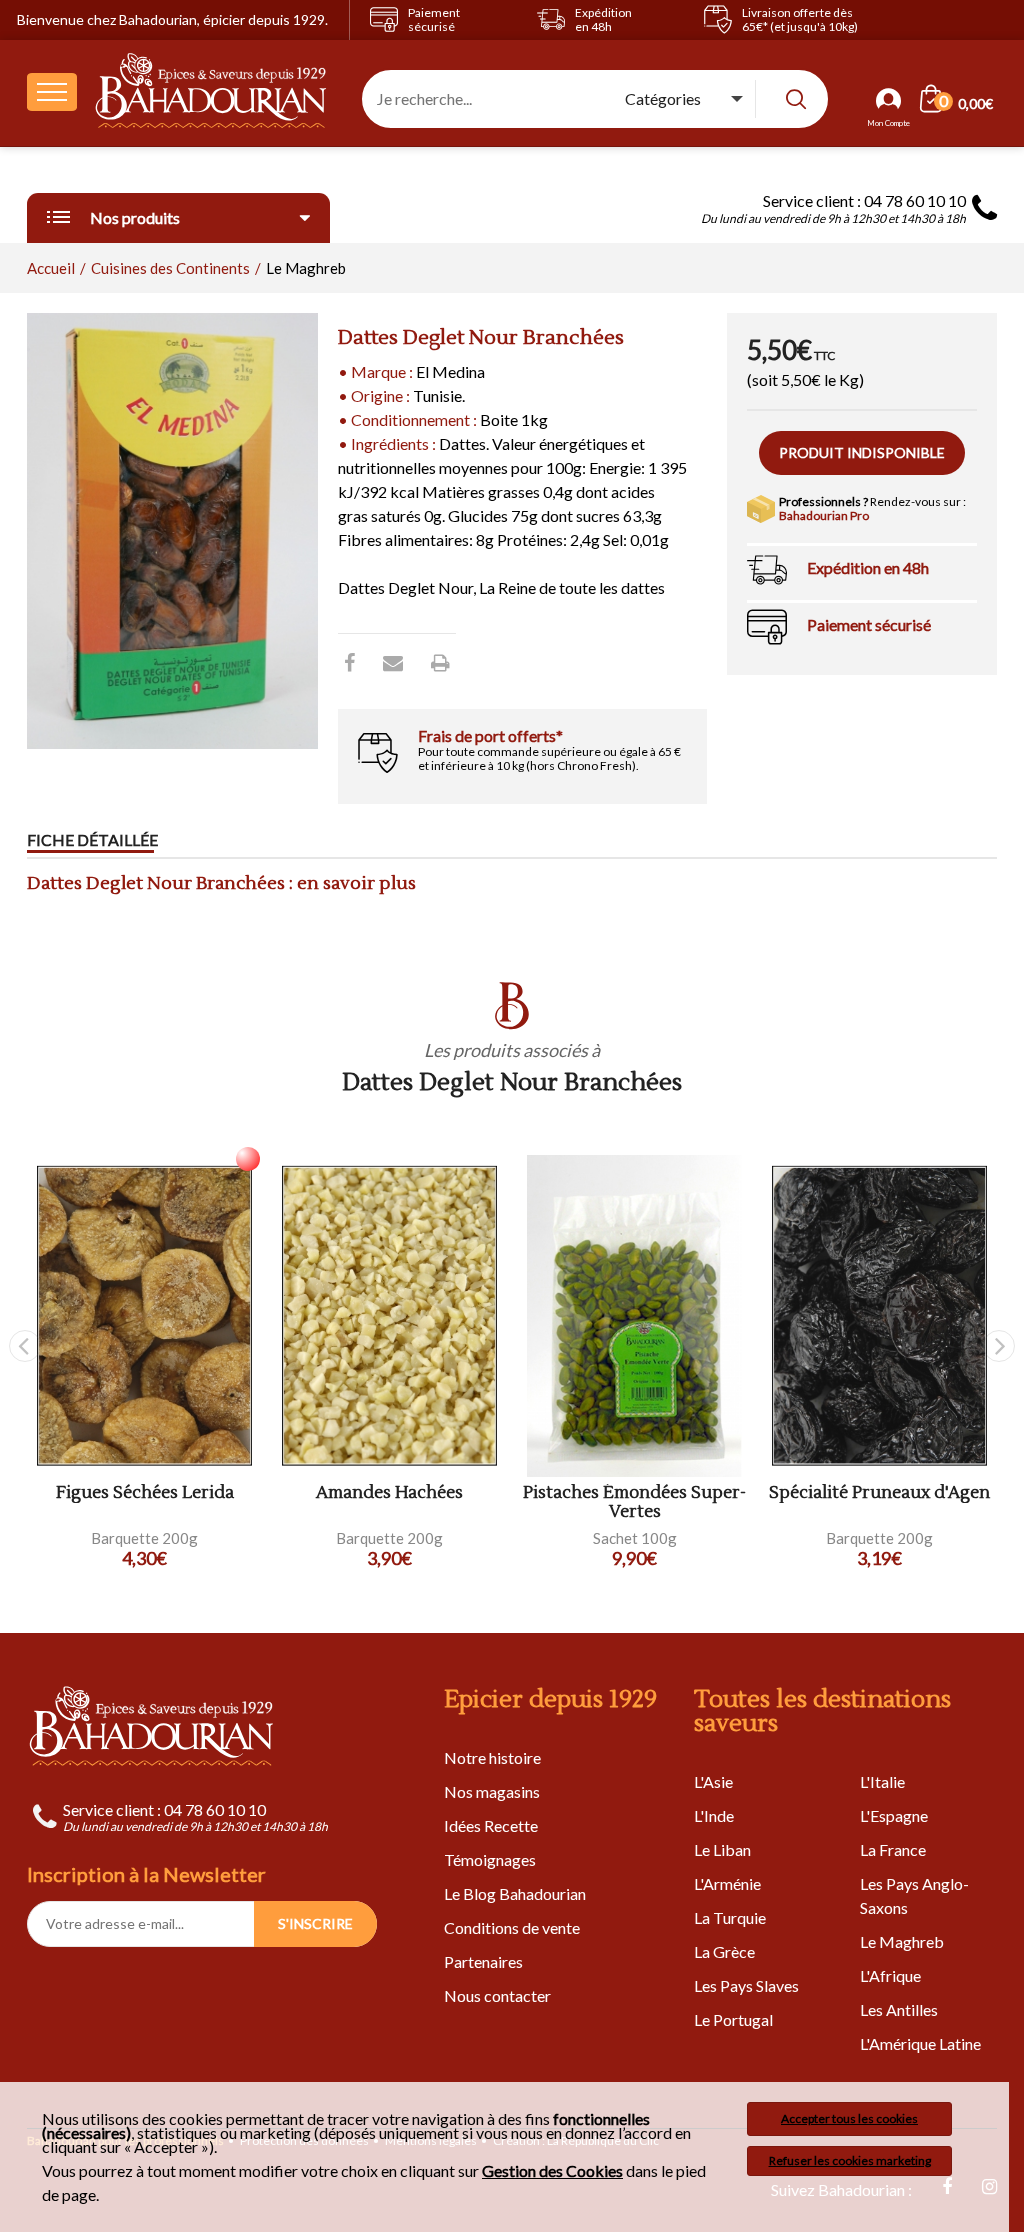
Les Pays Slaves (746, 1985)
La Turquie (730, 1917)
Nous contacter (497, 1995)
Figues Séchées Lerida (145, 1493)
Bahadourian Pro (824, 515)
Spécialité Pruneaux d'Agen (879, 1493)
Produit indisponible (862, 452)
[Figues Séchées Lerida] (144, 1316)
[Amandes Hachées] (389, 1316)
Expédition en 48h (868, 567)
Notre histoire (492, 1757)
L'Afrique (890, 1975)
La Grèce (724, 1951)
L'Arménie (727, 1883)
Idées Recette (491, 1825)
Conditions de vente (512, 1927)
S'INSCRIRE (315, 1923)
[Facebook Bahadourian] (349, 662)
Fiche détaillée (92, 839)
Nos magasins (492, 1791)
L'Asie (713, 1781)
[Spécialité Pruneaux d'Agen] (879, 1316)
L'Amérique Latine (920, 2043)
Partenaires (483, 1961)
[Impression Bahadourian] (440, 662)
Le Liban (722, 1849)
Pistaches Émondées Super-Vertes (634, 1502)
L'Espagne (894, 1815)
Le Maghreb (902, 1941)
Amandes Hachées (389, 1493)
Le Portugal (733, 2019)
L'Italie (882, 1781)
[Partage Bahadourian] (393, 662)
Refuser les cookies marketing (850, 2160)
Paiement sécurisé (869, 624)
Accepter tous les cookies (849, 2118)
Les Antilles (899, 2009)
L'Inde (714, 1815)
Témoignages (490, 1859)
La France (893, 1849)
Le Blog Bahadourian (515, 1893)
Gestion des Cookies (552, 2171)
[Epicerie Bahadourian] (211, 92)
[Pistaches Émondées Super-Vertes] (634, 1316)
